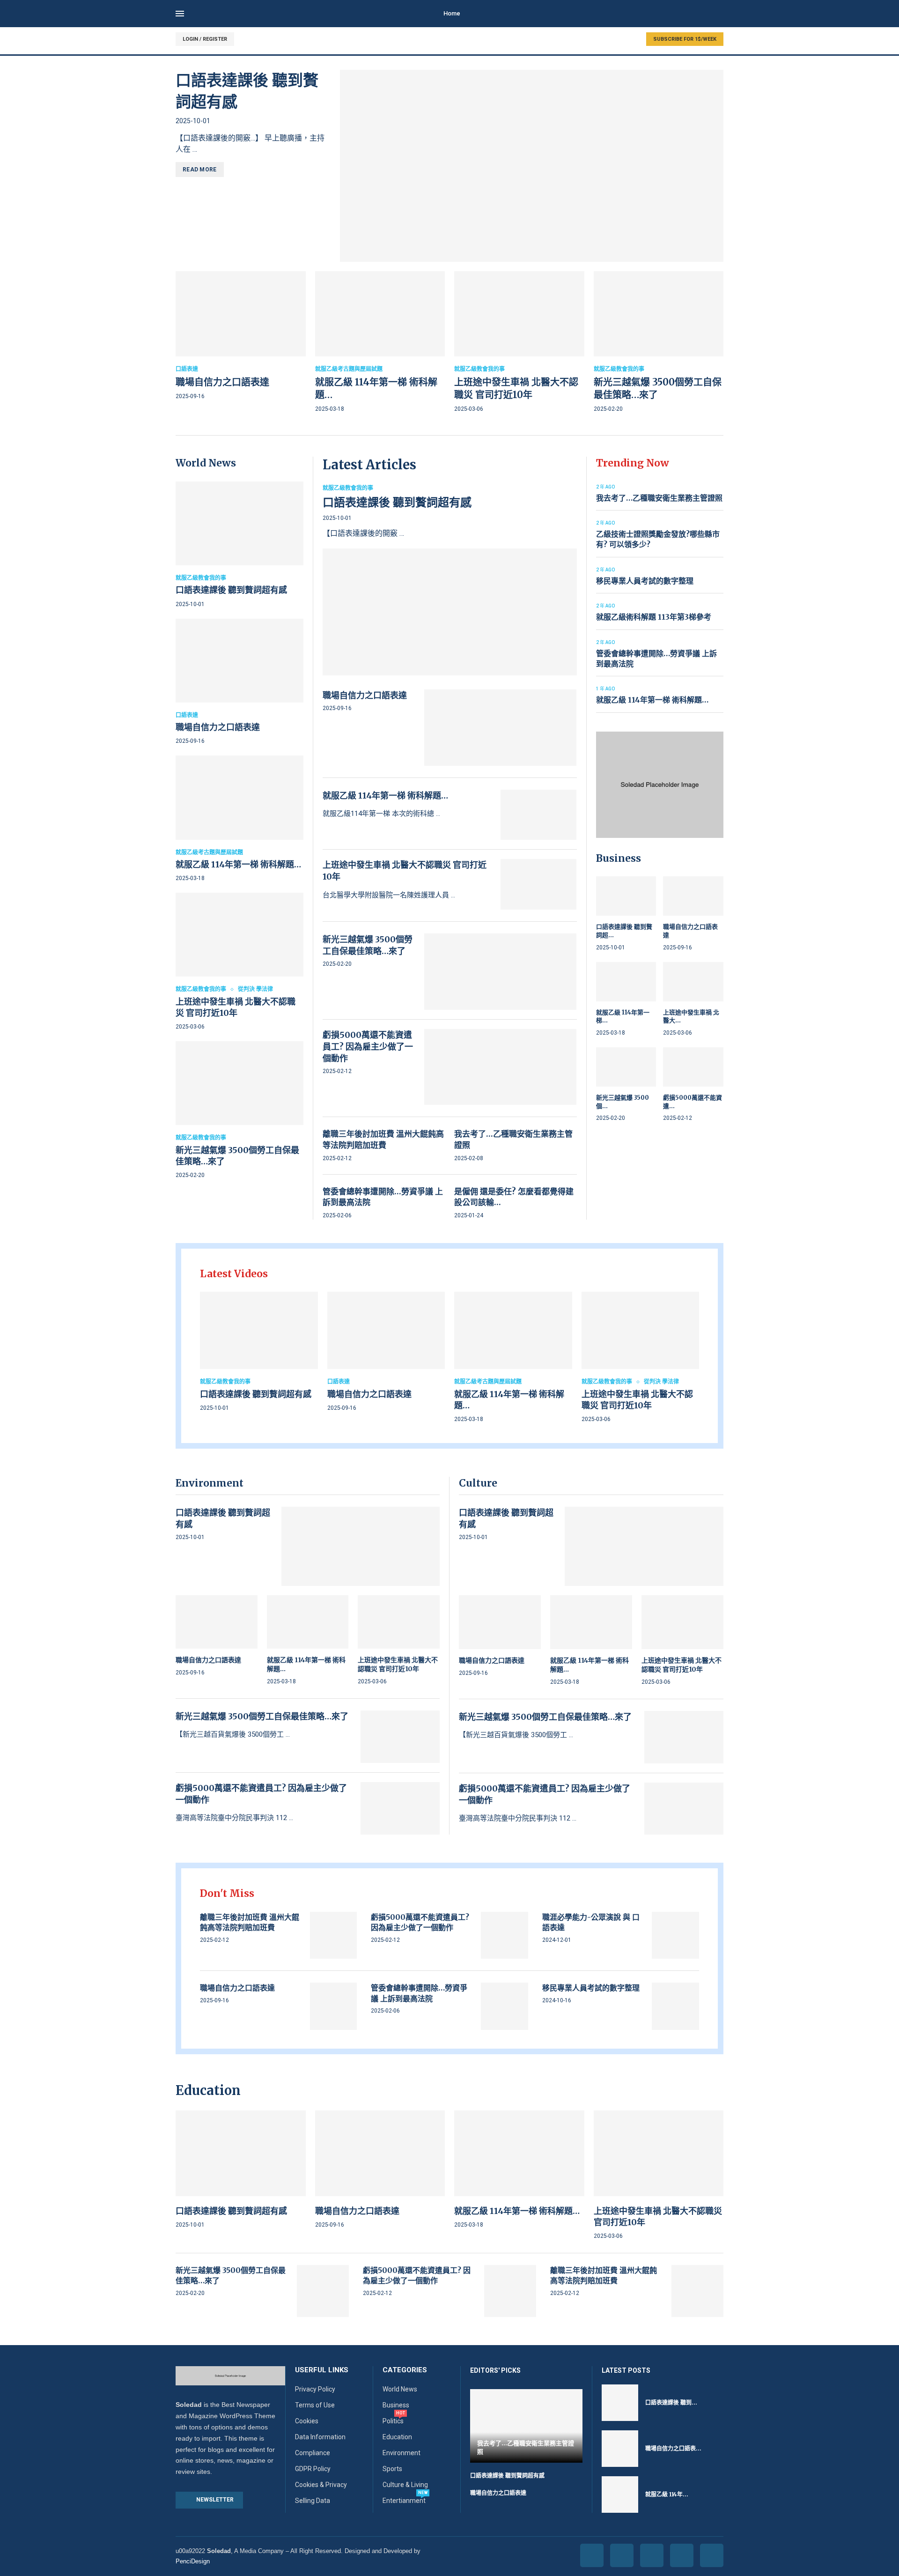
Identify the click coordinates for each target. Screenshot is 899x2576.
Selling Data (313, 2501)
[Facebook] (592, 2555)
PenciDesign (193, 2561)
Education (397, 2437)
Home (452, 13)
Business (396, 2405)
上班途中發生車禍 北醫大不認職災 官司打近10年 (236, 1007)
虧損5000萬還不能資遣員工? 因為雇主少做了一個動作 (368, 1047)
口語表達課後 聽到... (671, 2402)
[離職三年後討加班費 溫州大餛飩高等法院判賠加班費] (334, 1936)
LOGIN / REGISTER (205, 39)
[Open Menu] (180, 14)
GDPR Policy (313, 2469)
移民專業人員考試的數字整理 (645, 581)
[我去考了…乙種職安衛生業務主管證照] (526, 2426)
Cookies (307, 2421)
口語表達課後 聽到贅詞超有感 (231, 590)
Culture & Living (405, 2485)
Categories (405, 2370)
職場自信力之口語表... (673, 2448)
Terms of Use (315, 2405)
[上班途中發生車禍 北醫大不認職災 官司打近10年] (519, 343)
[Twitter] (622, 2555)
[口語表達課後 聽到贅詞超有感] (532, 166)
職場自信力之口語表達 (222, 382)
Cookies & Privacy (321, 2485)
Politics (393, 2421)
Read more (200, 170)
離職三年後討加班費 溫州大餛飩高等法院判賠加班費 (383, 1140)
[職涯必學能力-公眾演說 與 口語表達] (675, 1936)
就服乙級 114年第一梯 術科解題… (238, 864)
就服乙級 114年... (667, 2494)
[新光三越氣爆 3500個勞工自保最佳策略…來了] (659, 343)
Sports (392, 2469)
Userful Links (322, 2370)
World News (400, 2389)
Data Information (320, 2437)
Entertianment (404, 2501)
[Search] (719, 14)
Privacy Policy (315, 2389)
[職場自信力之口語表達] (241, 337)
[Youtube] (682, 2555)
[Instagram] (652, 2555)
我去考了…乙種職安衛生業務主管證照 (659, 498)
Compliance (313, 2453)
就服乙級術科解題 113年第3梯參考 (654, 617)
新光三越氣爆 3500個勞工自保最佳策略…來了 (262, 1716)
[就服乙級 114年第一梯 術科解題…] (380, 343)
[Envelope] (712, 2555)
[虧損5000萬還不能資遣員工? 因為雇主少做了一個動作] (501, 1067)
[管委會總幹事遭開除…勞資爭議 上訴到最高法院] (505, 2006)
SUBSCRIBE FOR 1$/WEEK (685, 39)
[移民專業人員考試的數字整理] (675, 2006)
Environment (402, 2453)
